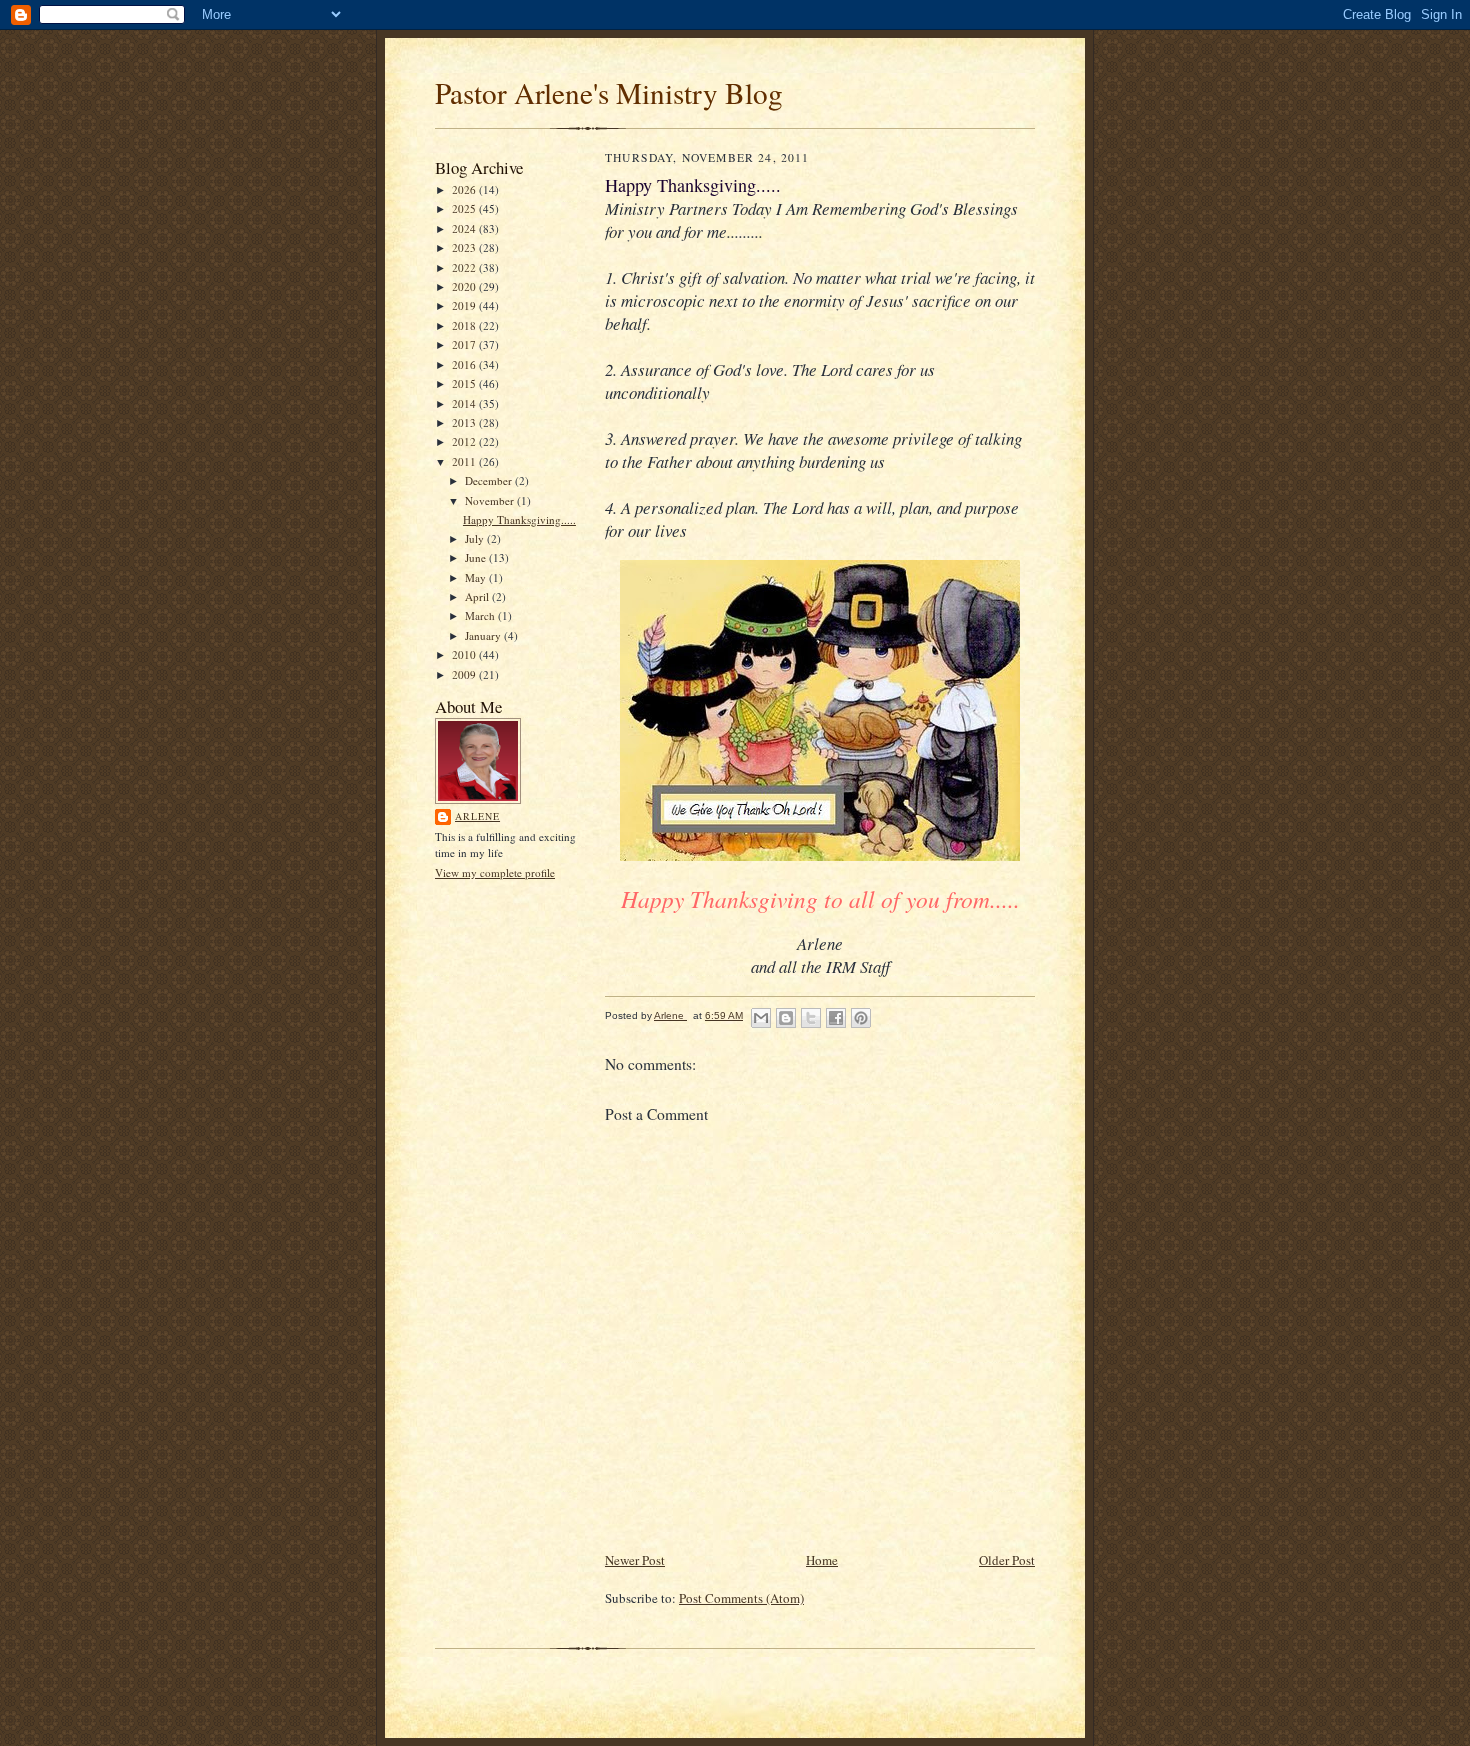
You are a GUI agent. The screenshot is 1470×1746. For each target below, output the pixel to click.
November (491, 500)
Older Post (1007, 1560)
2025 (465, 208)
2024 (465, 228)
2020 (465, 286)
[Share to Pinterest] (861, 1018)
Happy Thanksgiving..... (519, 519)
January (484, 635)
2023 (465, 247)
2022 (465, 267)
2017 (465, 344)
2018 (465, 325)
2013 (465, 422)
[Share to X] (811, 1018)
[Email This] (761, 1018)
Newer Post (635, 1560)
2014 (465, 403)
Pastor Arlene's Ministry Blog (609, 92)
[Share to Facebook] (836, 1018)
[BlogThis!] (786, 1018)
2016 (465, 364)
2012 (465, 441)
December (490, 480)
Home (822, 1560)
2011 (465, 461)
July (476, 538)
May (477, 577)
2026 (465, 189)
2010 (465, 654)
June (477, 557)
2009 (465, 674)
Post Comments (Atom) (741, 1598)
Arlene (477, 816)
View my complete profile (495, 872)
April (478, 596)
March (481, 615)
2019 (465, 305)
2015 (465, 383)
